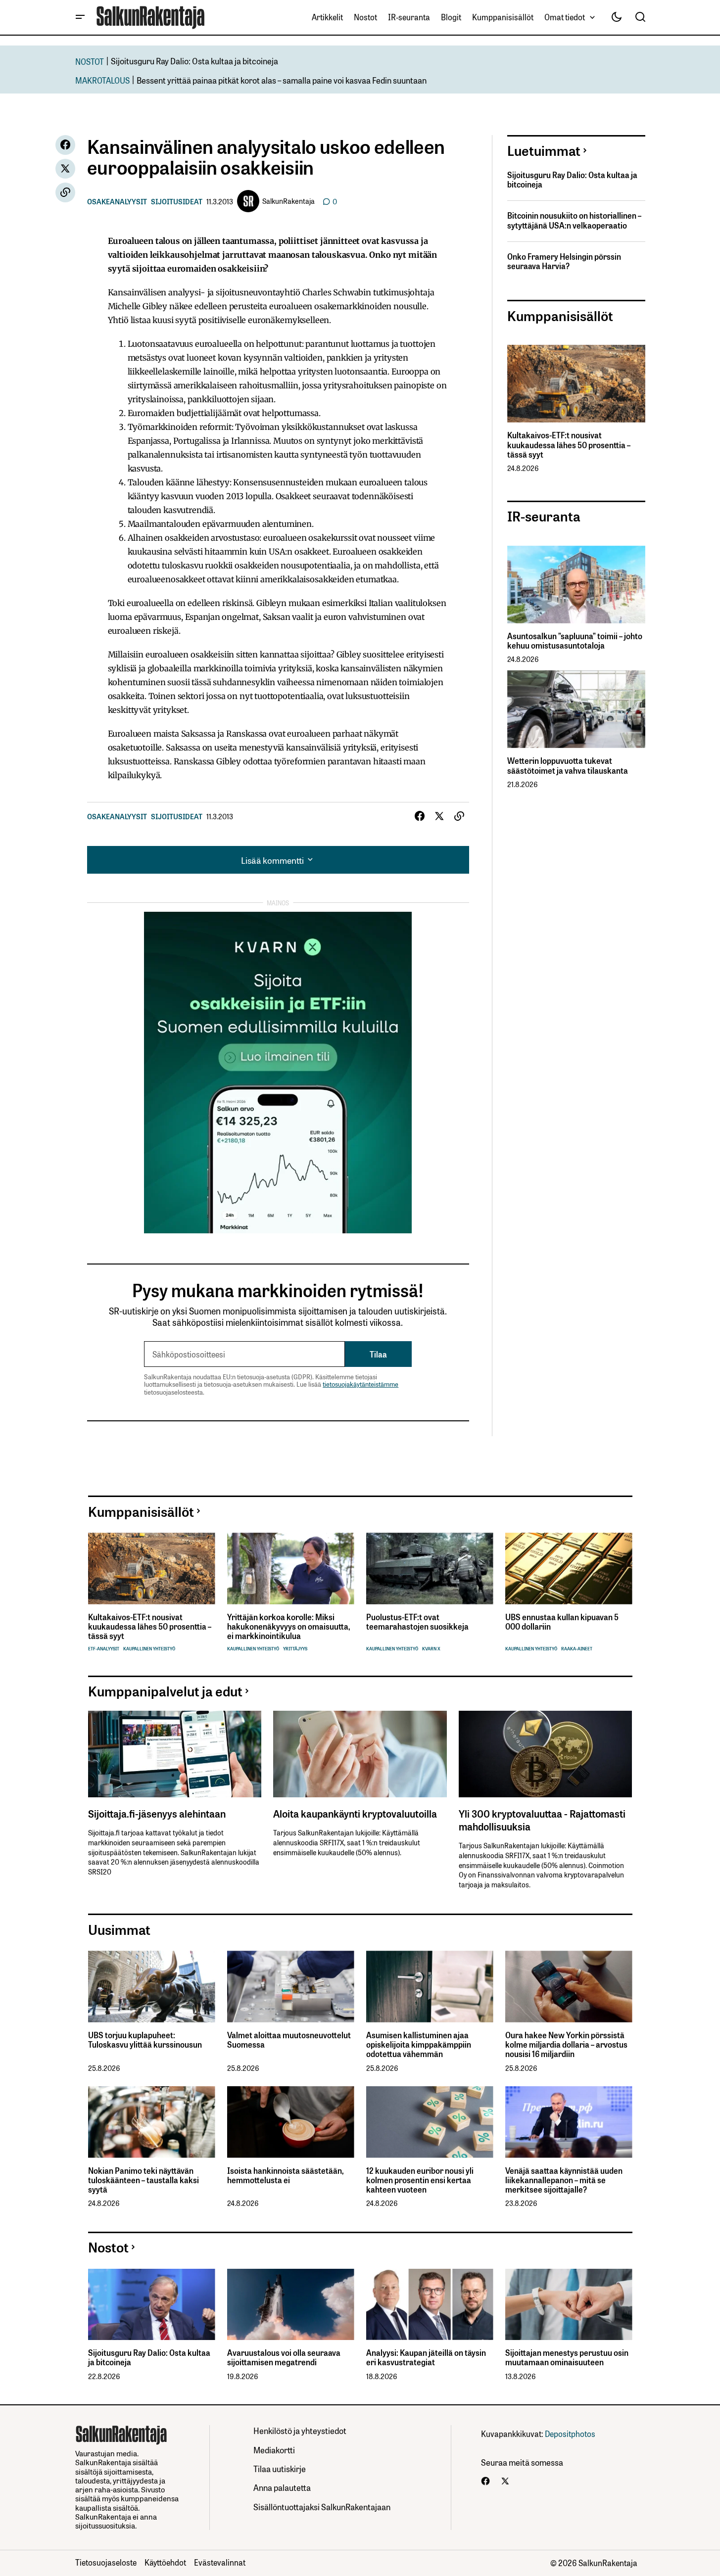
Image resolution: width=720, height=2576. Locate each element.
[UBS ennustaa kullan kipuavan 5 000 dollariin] (569, 1569)
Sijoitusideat (177, 201)
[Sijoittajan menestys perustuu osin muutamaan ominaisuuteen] (569, 2305)
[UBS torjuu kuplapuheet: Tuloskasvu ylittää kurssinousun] (152, 1987)
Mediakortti (274, 2450)
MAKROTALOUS (102, 80)
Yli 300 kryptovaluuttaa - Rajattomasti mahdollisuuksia (542, 1820)
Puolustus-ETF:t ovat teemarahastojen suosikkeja (417, 1622)
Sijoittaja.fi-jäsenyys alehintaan (157, 1813)
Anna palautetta (282, 2487)
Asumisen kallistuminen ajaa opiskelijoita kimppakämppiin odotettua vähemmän (419, 2045)
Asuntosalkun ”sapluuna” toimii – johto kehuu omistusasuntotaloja (575, 641)
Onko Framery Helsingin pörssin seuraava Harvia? (564, 261)
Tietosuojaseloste (106, 2562)
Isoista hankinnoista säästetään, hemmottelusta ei (285, 2175)
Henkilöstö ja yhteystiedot (300, 2430)
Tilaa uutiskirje (280, 2468)
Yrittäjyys (295, 1649)
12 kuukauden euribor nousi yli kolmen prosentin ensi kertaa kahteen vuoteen (420, 2180)
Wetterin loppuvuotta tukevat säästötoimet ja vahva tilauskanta (568, 765)
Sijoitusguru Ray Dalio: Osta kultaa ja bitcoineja (194, 61)
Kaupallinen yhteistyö (149, 1649)
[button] (80, 17)
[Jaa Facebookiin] (65, 145)
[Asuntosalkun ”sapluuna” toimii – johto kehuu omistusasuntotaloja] (576, 585)
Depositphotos (570, 2434)
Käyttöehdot (165, 2562)
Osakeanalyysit (117, 201)
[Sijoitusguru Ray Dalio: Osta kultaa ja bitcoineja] (152, 2305)
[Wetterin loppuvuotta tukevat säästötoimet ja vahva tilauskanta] (576, 709)
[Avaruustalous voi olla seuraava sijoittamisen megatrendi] (291, 2305)
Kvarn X (431, 1649)
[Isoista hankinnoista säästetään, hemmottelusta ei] (291, 2122)
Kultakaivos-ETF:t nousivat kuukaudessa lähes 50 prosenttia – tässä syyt (569, 445)
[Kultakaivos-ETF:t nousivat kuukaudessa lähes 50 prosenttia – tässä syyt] (576, 384)
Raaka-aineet (577, 1649)
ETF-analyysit (104, 1649)
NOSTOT (90, 61)
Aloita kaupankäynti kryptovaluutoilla (355, 1813)
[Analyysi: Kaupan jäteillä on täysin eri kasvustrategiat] (430, 2305)
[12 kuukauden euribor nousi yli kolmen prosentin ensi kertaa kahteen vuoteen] (430, 2122)
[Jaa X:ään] (65, 169)
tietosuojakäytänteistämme (360, 1384)
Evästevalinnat (220, 2562)
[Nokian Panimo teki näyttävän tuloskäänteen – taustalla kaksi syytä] (152, 2122)
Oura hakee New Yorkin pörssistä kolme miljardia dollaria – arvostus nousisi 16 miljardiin (566, 2045)
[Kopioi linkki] (65, 192)
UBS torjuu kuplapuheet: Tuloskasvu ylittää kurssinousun (145, 2040)
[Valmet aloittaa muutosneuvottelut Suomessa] (291, 1987)
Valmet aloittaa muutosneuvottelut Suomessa (289, 2040)
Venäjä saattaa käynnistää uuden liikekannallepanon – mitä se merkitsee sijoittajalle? (564, 2180)
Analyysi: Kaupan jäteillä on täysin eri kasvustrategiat (426, 2357)
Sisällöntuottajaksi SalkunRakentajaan (322, 2506)
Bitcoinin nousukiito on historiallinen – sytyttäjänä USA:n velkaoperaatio (574, 220)
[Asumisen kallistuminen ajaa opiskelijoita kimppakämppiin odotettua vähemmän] (430, 1987)
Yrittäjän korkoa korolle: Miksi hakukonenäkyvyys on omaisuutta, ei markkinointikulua (288, 1627)
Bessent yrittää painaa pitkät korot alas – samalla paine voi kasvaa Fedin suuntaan (282, 80)
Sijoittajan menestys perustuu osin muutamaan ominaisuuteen (567, 2357)
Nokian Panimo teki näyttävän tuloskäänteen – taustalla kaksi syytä (144, 2180)
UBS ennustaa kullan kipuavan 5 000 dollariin (562, 1622)
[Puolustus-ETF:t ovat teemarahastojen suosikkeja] (430, 1569)
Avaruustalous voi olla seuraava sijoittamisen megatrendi (284, 2357)
